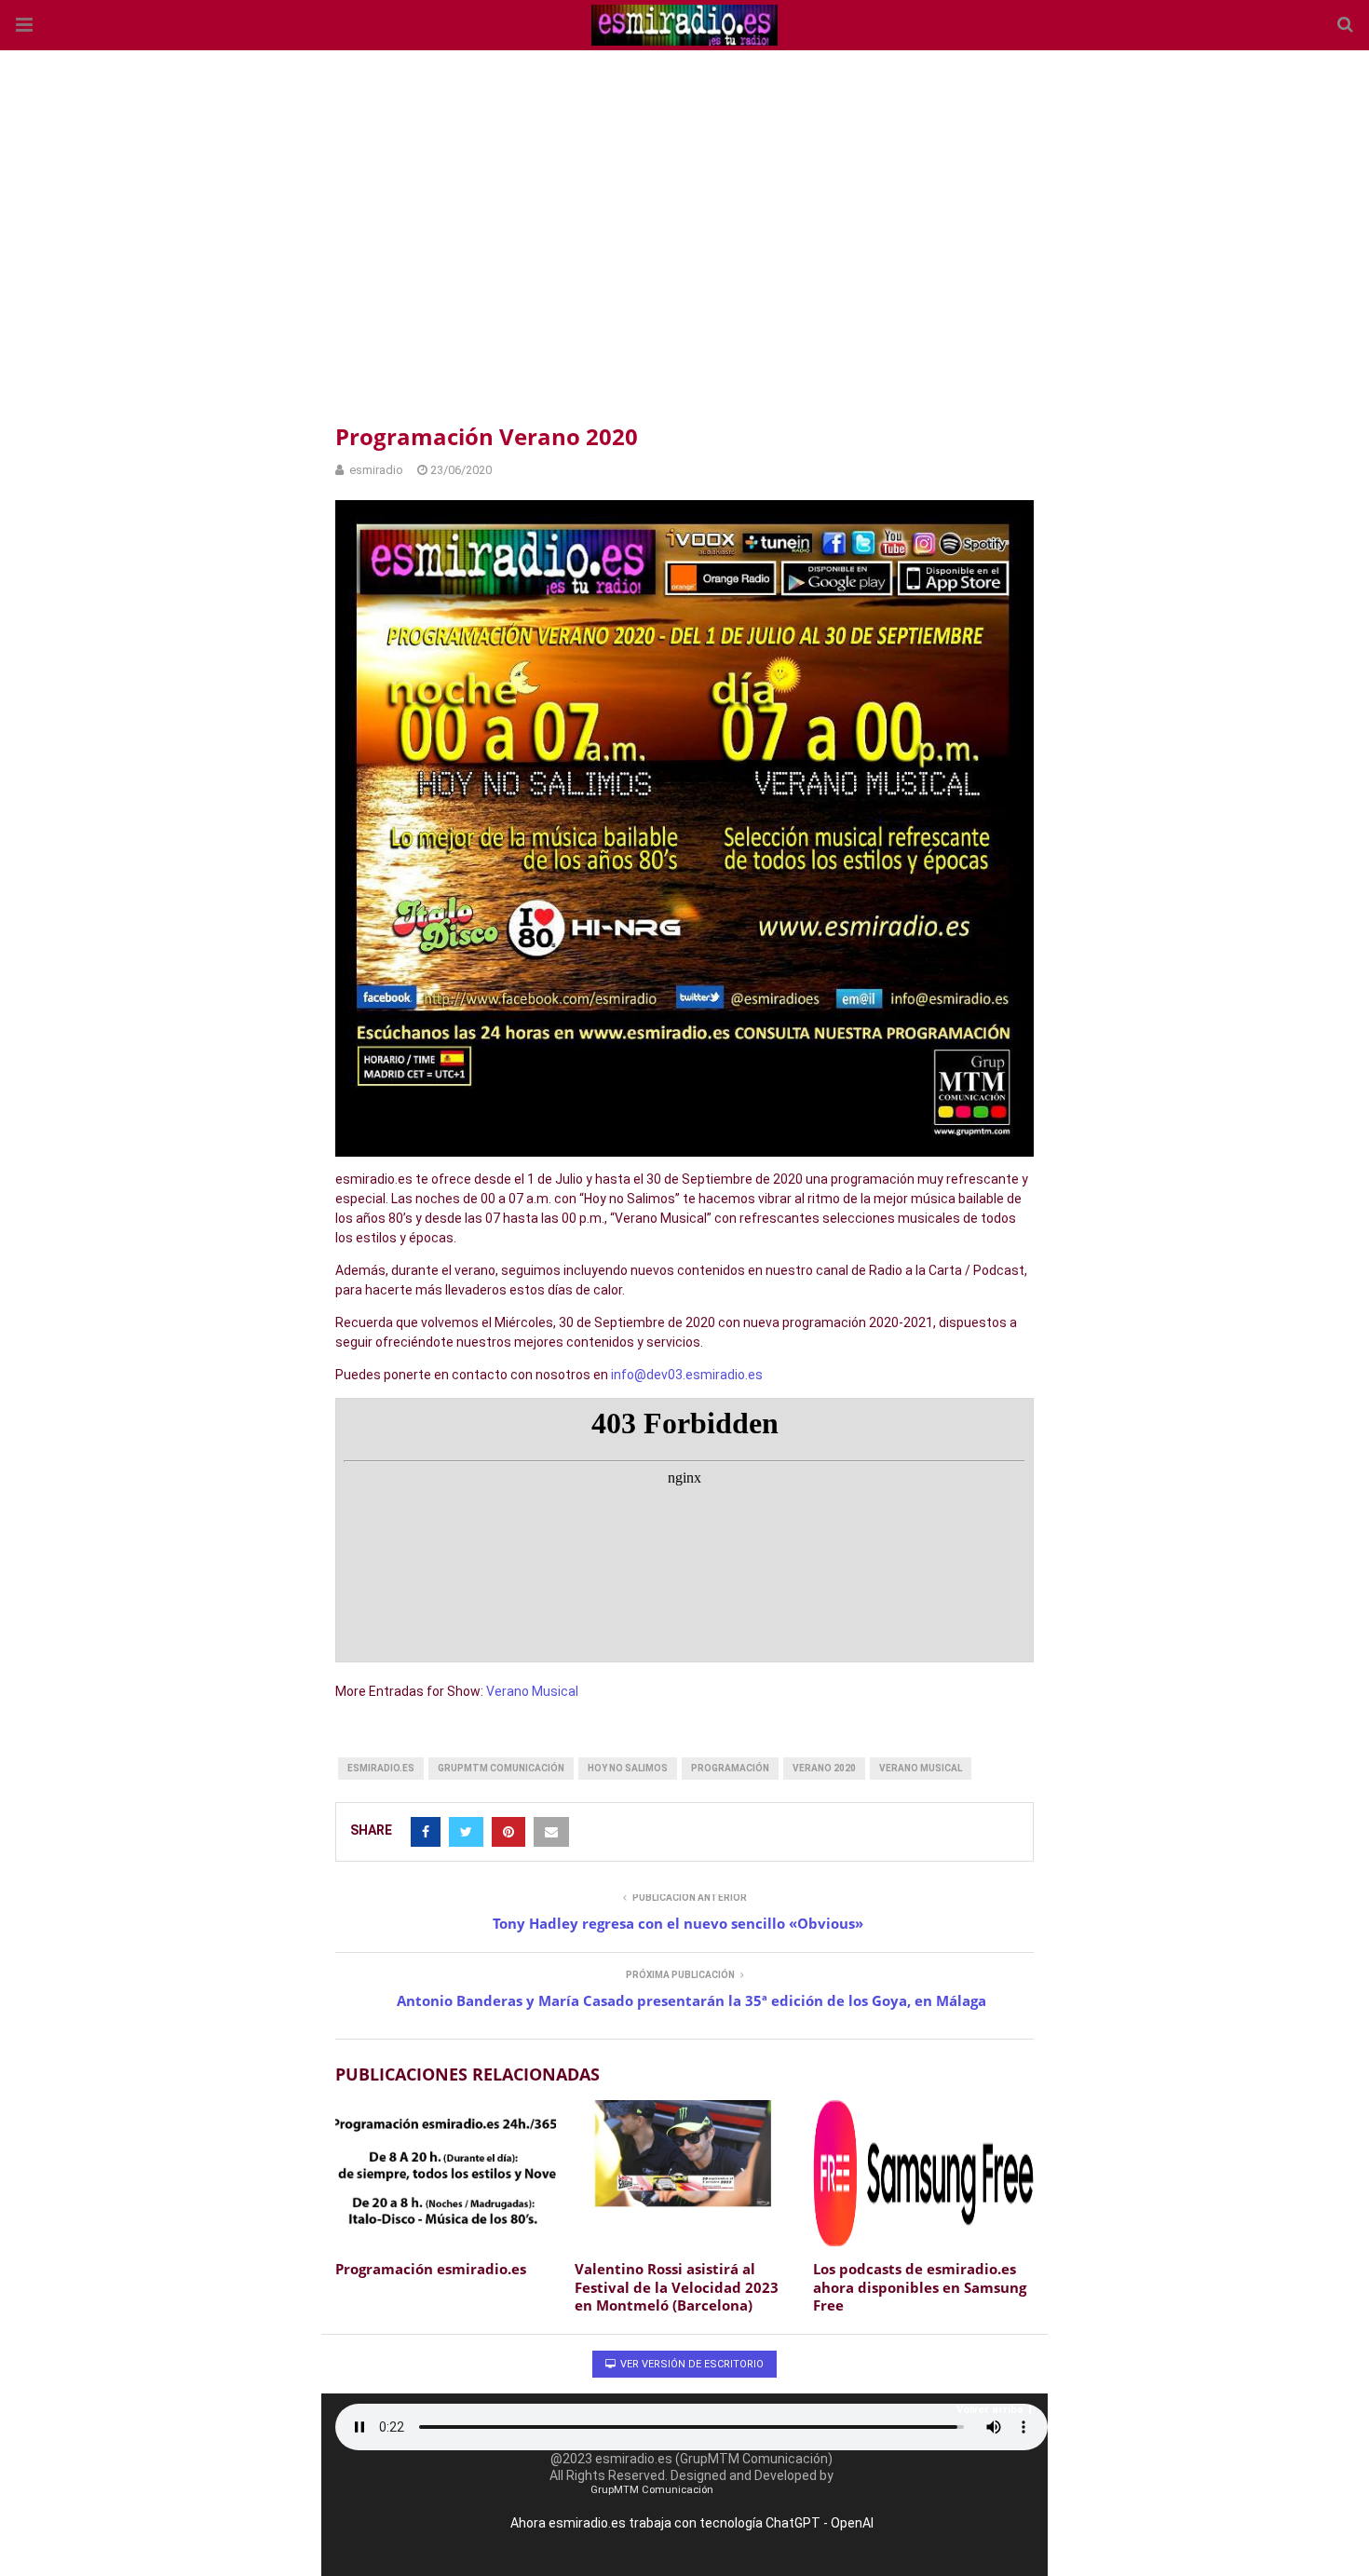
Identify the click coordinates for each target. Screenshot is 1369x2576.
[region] (684, 233)
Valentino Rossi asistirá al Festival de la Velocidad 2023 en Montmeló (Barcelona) (677, 2287)
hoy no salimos (628, 1768)
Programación (730, 1768)
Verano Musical (532, 1691)
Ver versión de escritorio (691, 2364)
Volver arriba (990, 2410)
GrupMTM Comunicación (501, 1768)
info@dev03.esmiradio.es (687, 1375)
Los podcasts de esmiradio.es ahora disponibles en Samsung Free (920, 2287)
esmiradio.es (381, 1768)
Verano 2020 (824, 1768)
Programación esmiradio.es (431, 2269)
